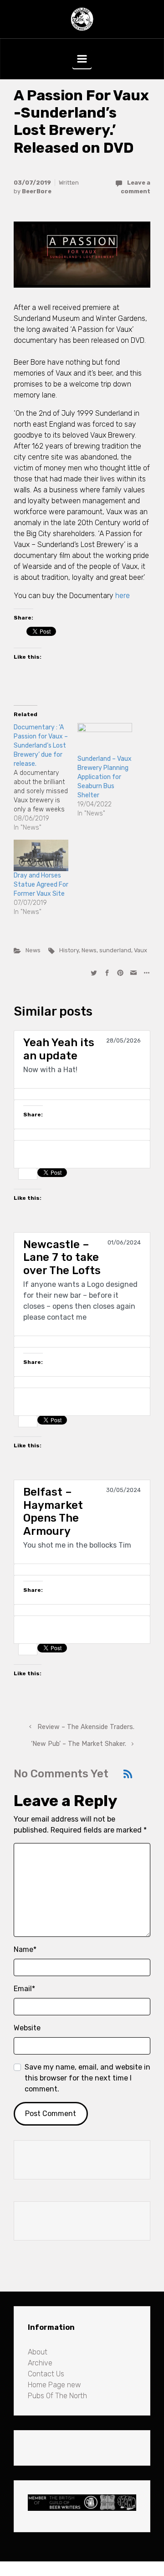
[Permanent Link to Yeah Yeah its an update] (82, 1094)
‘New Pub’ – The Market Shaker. (79, 1744)
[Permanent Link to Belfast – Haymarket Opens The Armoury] (82, 1569)
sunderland (115, 950)
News (33, 950)
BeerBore (37, 191)
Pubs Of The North (57, 2396)
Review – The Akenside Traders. (86, 1727)
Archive (40, 2363)
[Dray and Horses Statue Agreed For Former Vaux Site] (41, 855)
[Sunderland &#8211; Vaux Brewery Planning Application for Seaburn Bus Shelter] (105, 739)
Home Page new (54, 2385)
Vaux (141, 950)
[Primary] (82, 59)
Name (25, 1949)
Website (27, 2028)
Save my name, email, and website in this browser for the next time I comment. (87, 2078)
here (123, 596)
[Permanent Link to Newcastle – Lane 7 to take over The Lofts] (82, 1342)
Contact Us (46, 2374)
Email (24, 1989)
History (69, 950)
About (38, 2352)
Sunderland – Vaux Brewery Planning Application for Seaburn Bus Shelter (105, 777)
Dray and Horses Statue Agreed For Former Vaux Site (41, 885)
